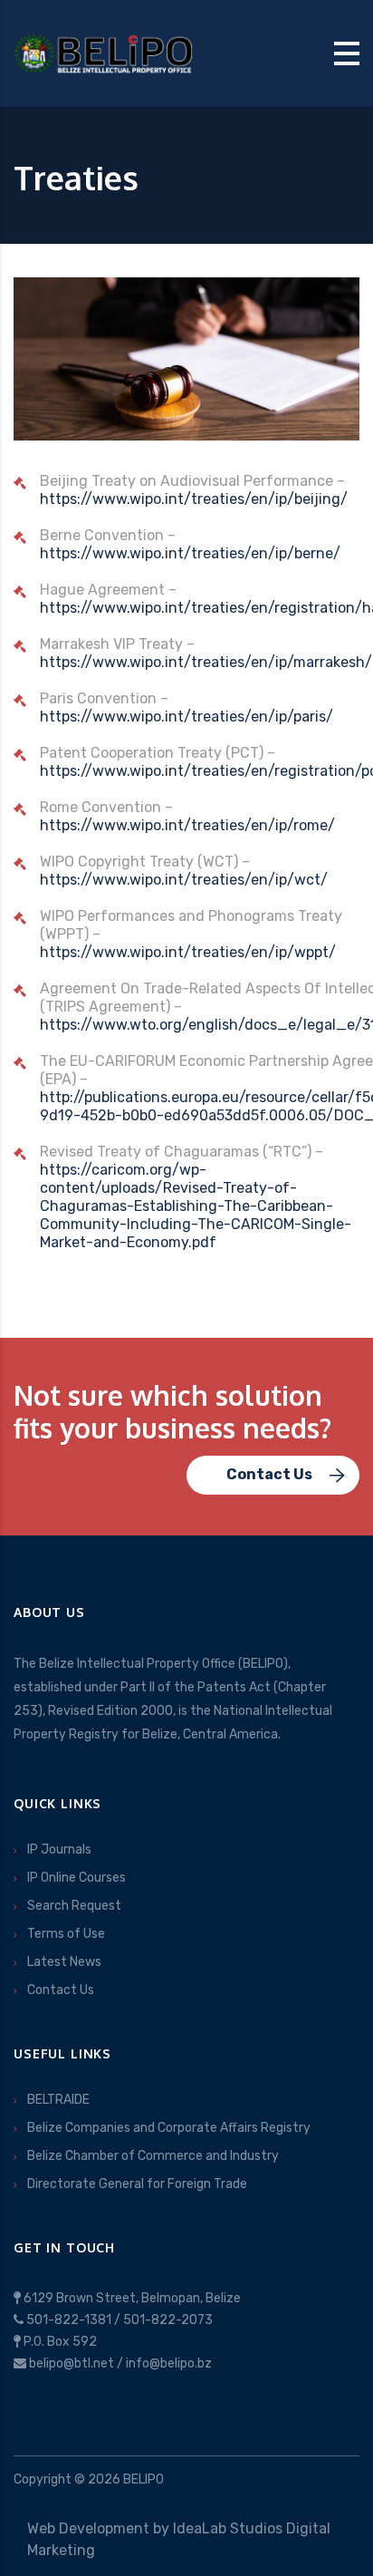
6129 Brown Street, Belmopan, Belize (132, 2298)
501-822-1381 (69, 2320)
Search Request (74, 1906)
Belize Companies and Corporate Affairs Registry (169, 2128)
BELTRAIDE (58, 2100)
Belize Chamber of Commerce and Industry (153, 2156)
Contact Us (61, 1990)
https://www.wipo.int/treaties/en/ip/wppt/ (188, 952)
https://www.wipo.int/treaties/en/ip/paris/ (186, 717)
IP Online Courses (77, 1878)
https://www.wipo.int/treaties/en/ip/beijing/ (194, 499)
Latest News (64, 1962)
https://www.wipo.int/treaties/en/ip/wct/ (184, 880)
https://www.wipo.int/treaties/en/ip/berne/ (190, 553)
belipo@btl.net (72, 2363)
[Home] (104, 52)
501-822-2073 (168, 2320)
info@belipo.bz (169, 2363)
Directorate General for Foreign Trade (137, 2184)
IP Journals (59, 1850)
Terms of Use (66, 1934)
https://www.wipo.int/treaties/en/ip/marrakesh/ (206, 662)
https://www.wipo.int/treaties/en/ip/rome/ (187, 825)
